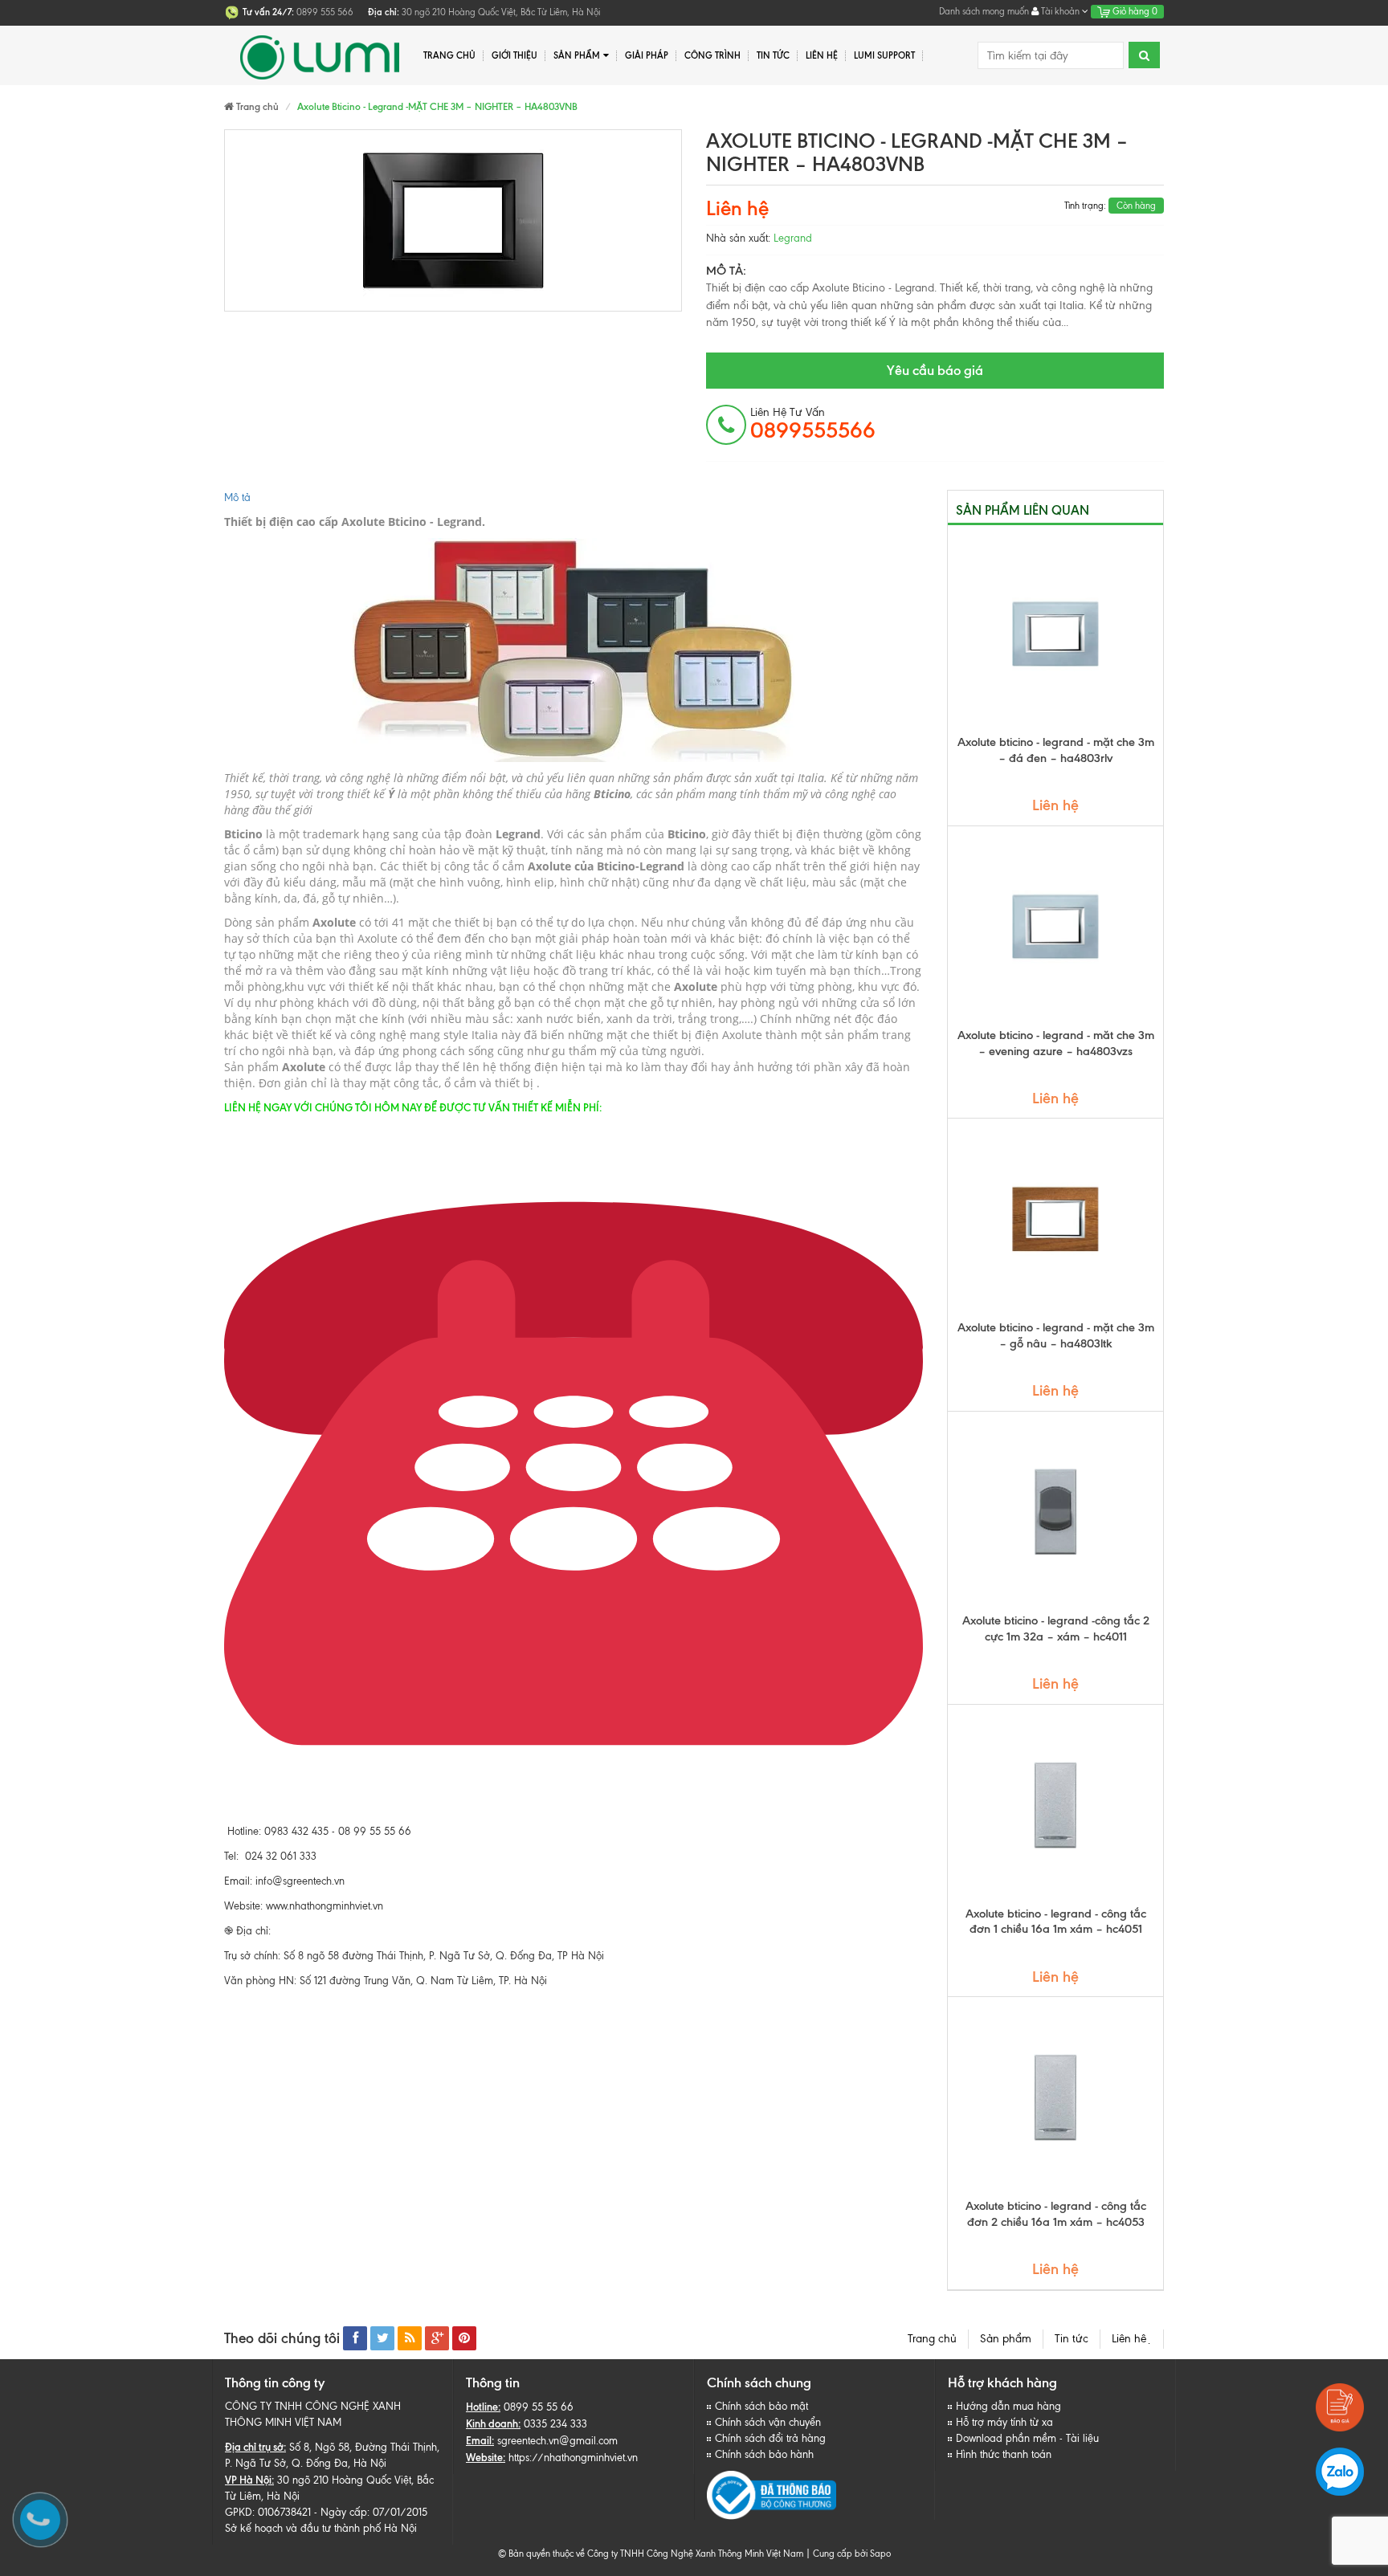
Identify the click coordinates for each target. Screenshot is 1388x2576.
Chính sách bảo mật (761, 2406)
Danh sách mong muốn (984, 11)
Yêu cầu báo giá (935, 370)
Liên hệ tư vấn (813, 424)
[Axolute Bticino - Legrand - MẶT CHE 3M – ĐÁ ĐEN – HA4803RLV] (1055, 634)
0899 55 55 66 (539, 2407)
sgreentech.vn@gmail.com (557, 2441)
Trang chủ (449, 55)
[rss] (410, 2338)
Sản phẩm (1006, 2339)
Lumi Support (884, 55)
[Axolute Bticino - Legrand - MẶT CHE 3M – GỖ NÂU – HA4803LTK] (1055, 1219)
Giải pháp (647, 55)
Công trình (712, 55)
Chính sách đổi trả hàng (770, 2438)
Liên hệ (822, 55)
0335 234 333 (555, 2424)
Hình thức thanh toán (1004, 2454)
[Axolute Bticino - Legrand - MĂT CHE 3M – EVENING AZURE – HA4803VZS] (1055, 927)
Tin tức (773, 55)
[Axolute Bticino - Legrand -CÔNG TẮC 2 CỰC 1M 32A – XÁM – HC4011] (1055, 1512)
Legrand (793, 238)
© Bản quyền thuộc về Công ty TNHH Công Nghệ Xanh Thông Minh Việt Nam (651, 2554)
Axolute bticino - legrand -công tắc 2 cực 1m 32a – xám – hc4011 (1056, 1628)
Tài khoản (1060, 11)
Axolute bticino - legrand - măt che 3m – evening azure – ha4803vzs (1056, 1043)
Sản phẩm (577, 55)
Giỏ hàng (1134, 11)
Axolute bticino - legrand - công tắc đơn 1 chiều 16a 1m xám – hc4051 (1056, 1922)
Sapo (880, 2554)
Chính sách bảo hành (764, 2454)
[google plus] (437, 2338)
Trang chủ (932, 2339)
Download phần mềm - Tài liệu (1027, 2438)
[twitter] (382, 2338)
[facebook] (355, 2338)
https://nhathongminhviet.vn (573, 2458)
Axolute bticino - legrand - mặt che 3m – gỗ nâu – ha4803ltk (1056, 1335)
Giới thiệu (514, 55)
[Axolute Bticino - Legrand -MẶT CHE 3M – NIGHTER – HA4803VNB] (453, 220)
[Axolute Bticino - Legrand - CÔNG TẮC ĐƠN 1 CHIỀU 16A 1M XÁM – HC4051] (1055, 1805)
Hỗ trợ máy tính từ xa (1004, 2422)
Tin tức (1072, 2339)
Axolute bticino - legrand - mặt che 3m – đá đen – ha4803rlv (1056, 750)
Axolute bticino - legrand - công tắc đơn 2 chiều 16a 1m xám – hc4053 (1056, 2214)
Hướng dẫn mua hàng (1008, 2406)
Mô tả (237, 497)
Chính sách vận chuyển (768, 2422)
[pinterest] (464, 2338)
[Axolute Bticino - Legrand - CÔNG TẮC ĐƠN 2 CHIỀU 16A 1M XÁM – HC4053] (1055, 2097)
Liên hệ (1132, 2339)
